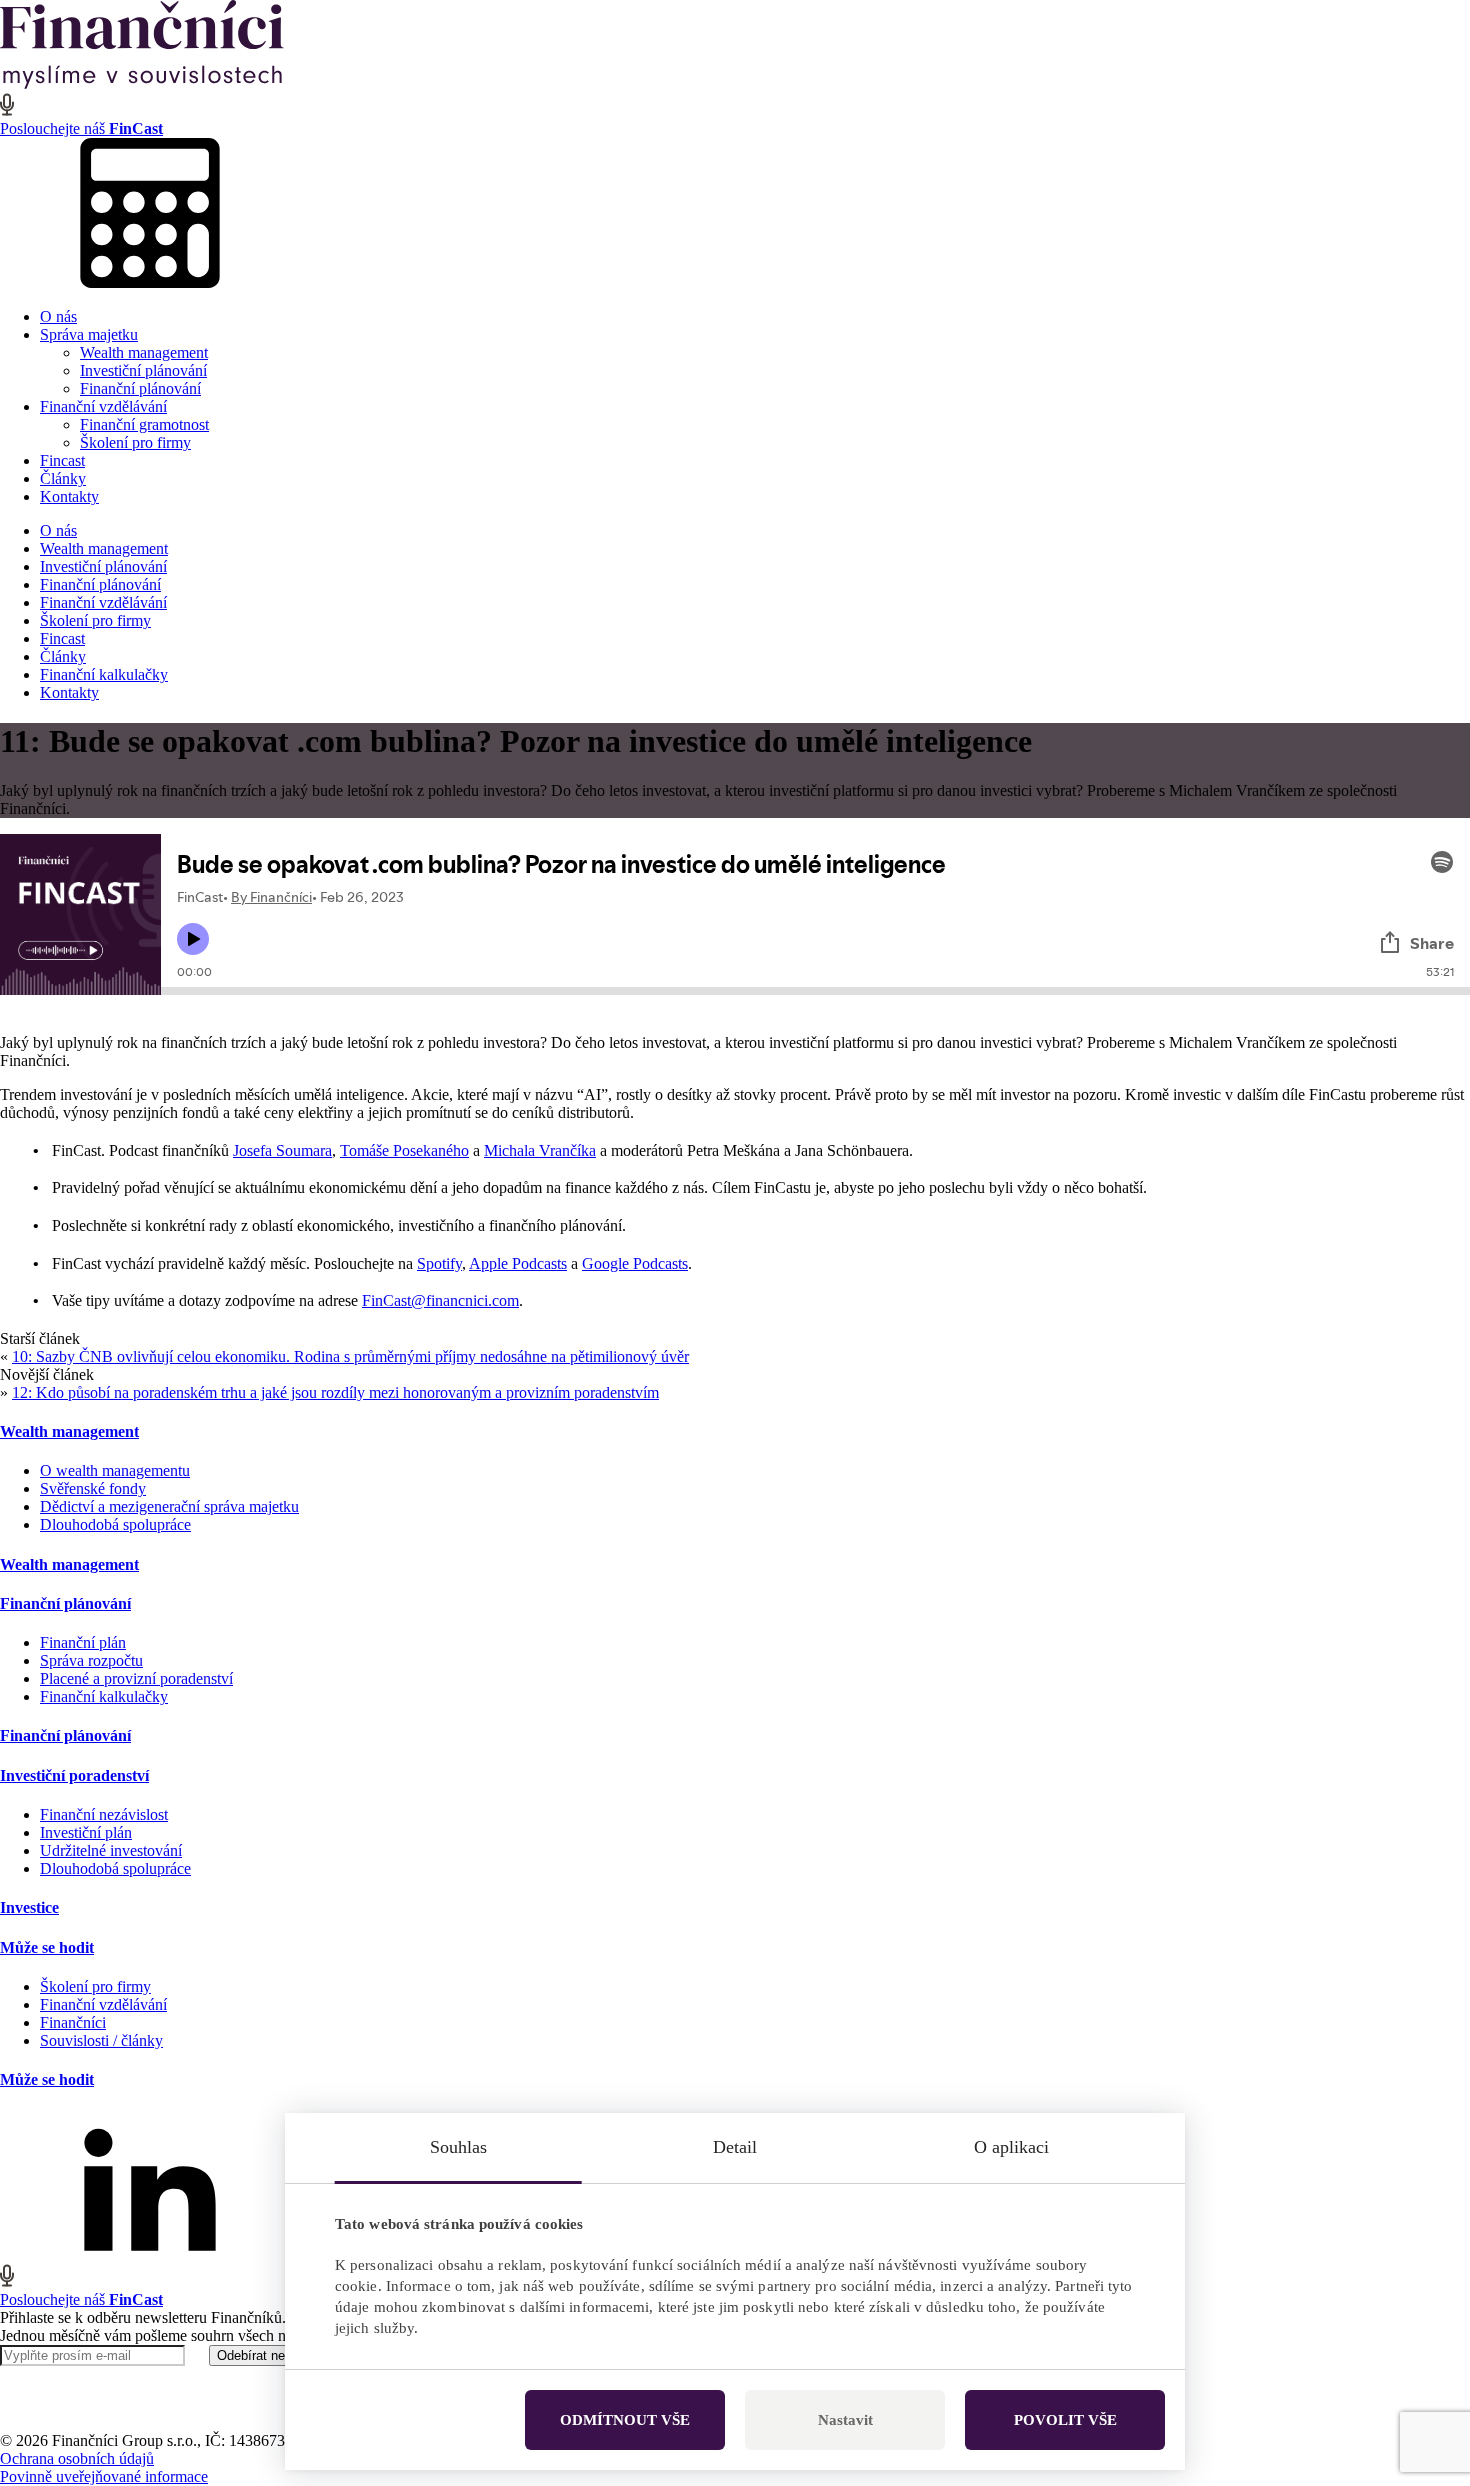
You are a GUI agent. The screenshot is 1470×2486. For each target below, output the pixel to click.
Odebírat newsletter (273, 2355)
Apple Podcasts (518, 1263)
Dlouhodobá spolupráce (115, 1524)
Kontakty (69, 496)
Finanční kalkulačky (104, 674)
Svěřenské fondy (93, 1488)
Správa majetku (89, 334)
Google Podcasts (635, 1263)
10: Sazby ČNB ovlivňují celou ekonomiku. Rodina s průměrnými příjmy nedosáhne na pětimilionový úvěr (350, 1356)
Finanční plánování (140, 388)
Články (63, 478)
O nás (58, 316)
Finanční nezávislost (104, 1814)
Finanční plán (83, 1642)
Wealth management (144, 352)
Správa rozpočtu (91, 1660)
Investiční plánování (143, 370)
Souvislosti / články (101, 2040)
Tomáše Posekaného (404, 1150)
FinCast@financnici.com (440, 1300)
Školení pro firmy (135, 442)
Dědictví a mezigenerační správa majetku (169, 1506)
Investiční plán (86, 1832)
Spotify (439, 1263)
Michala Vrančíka (540, 1150)
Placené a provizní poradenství (136, 1678)
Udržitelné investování (111, 1850)
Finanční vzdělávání (103, 406)
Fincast (62, 460)
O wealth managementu (115, 1470)
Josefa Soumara (282, 1150)
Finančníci (73, 2022)
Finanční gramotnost (144, 424)
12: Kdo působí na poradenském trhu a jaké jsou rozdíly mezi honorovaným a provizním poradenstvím (335, 1392)
